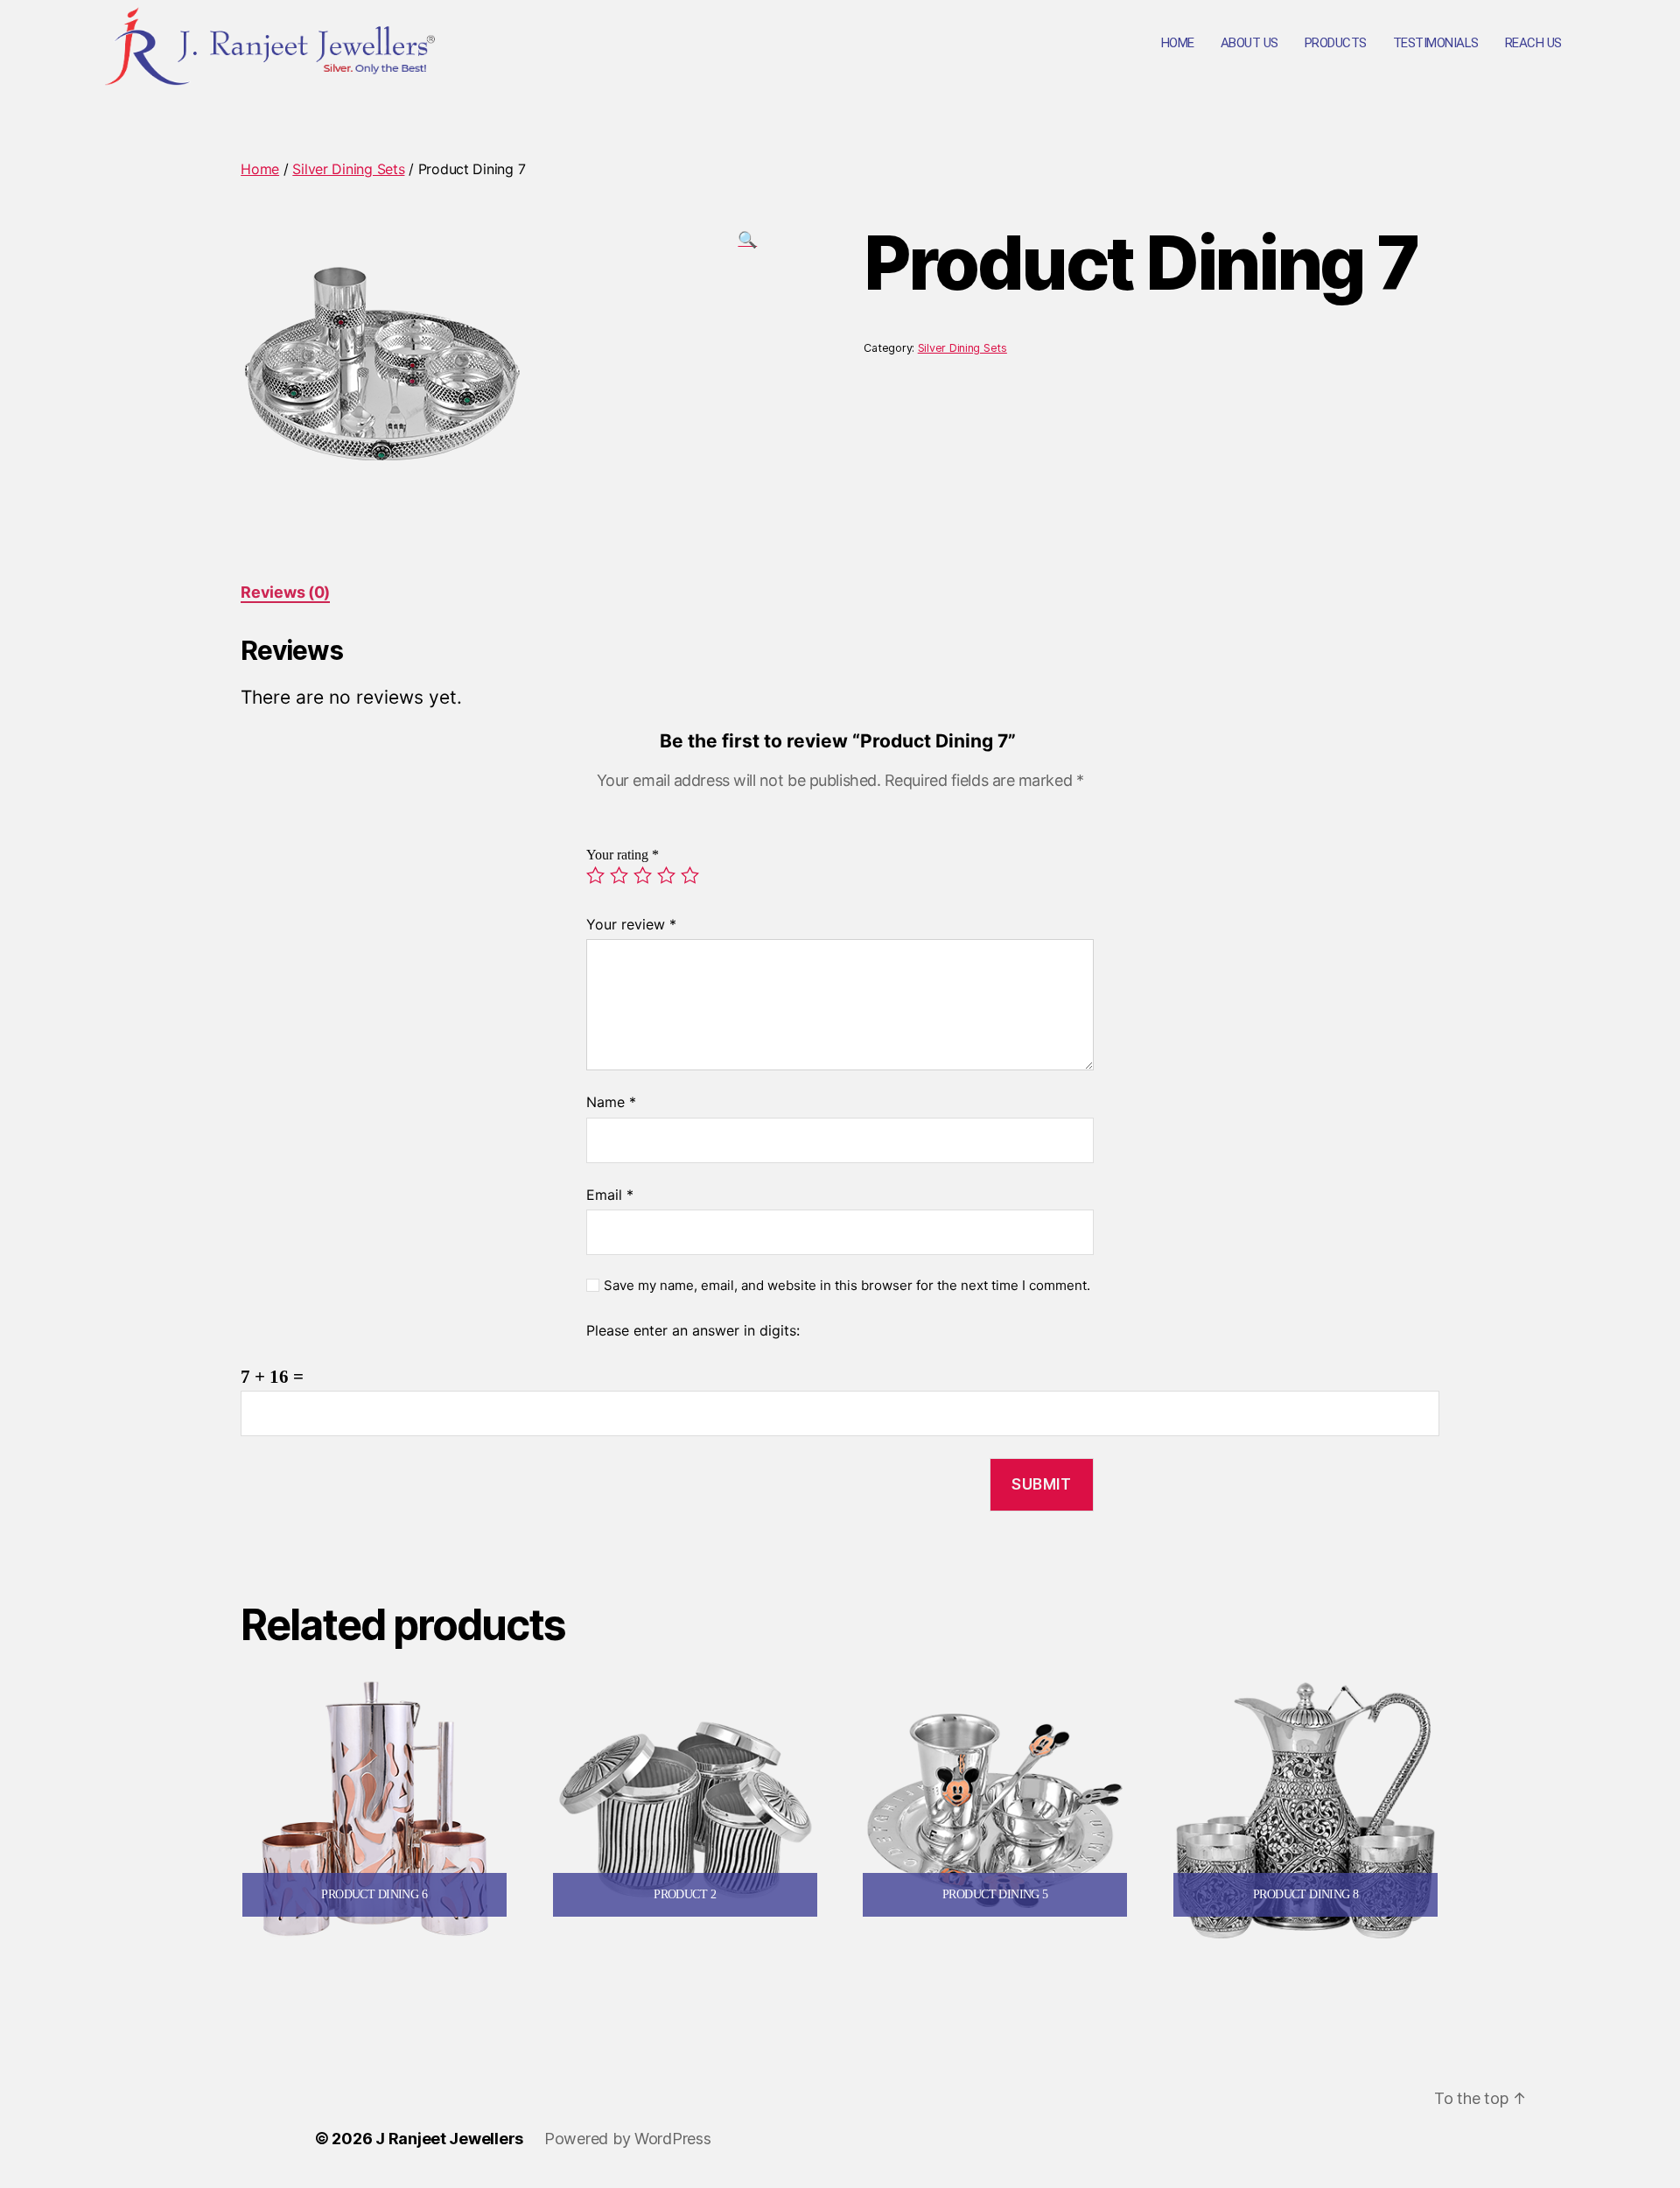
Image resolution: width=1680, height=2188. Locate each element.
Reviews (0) (285, 592)
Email (610, 1195)
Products (1336, 43)
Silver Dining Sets (348, 169)
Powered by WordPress (628, 2139)
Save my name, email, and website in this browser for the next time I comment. (847, 1286)
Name (611, 1102)
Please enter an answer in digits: (693, 1330)
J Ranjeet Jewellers (449, 2139)
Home (1178, 43)
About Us (1249, 43)
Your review (631, 924)
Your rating (623, 855)
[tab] (285, 592)
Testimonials (1436, 43)
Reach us (1533, 43)
